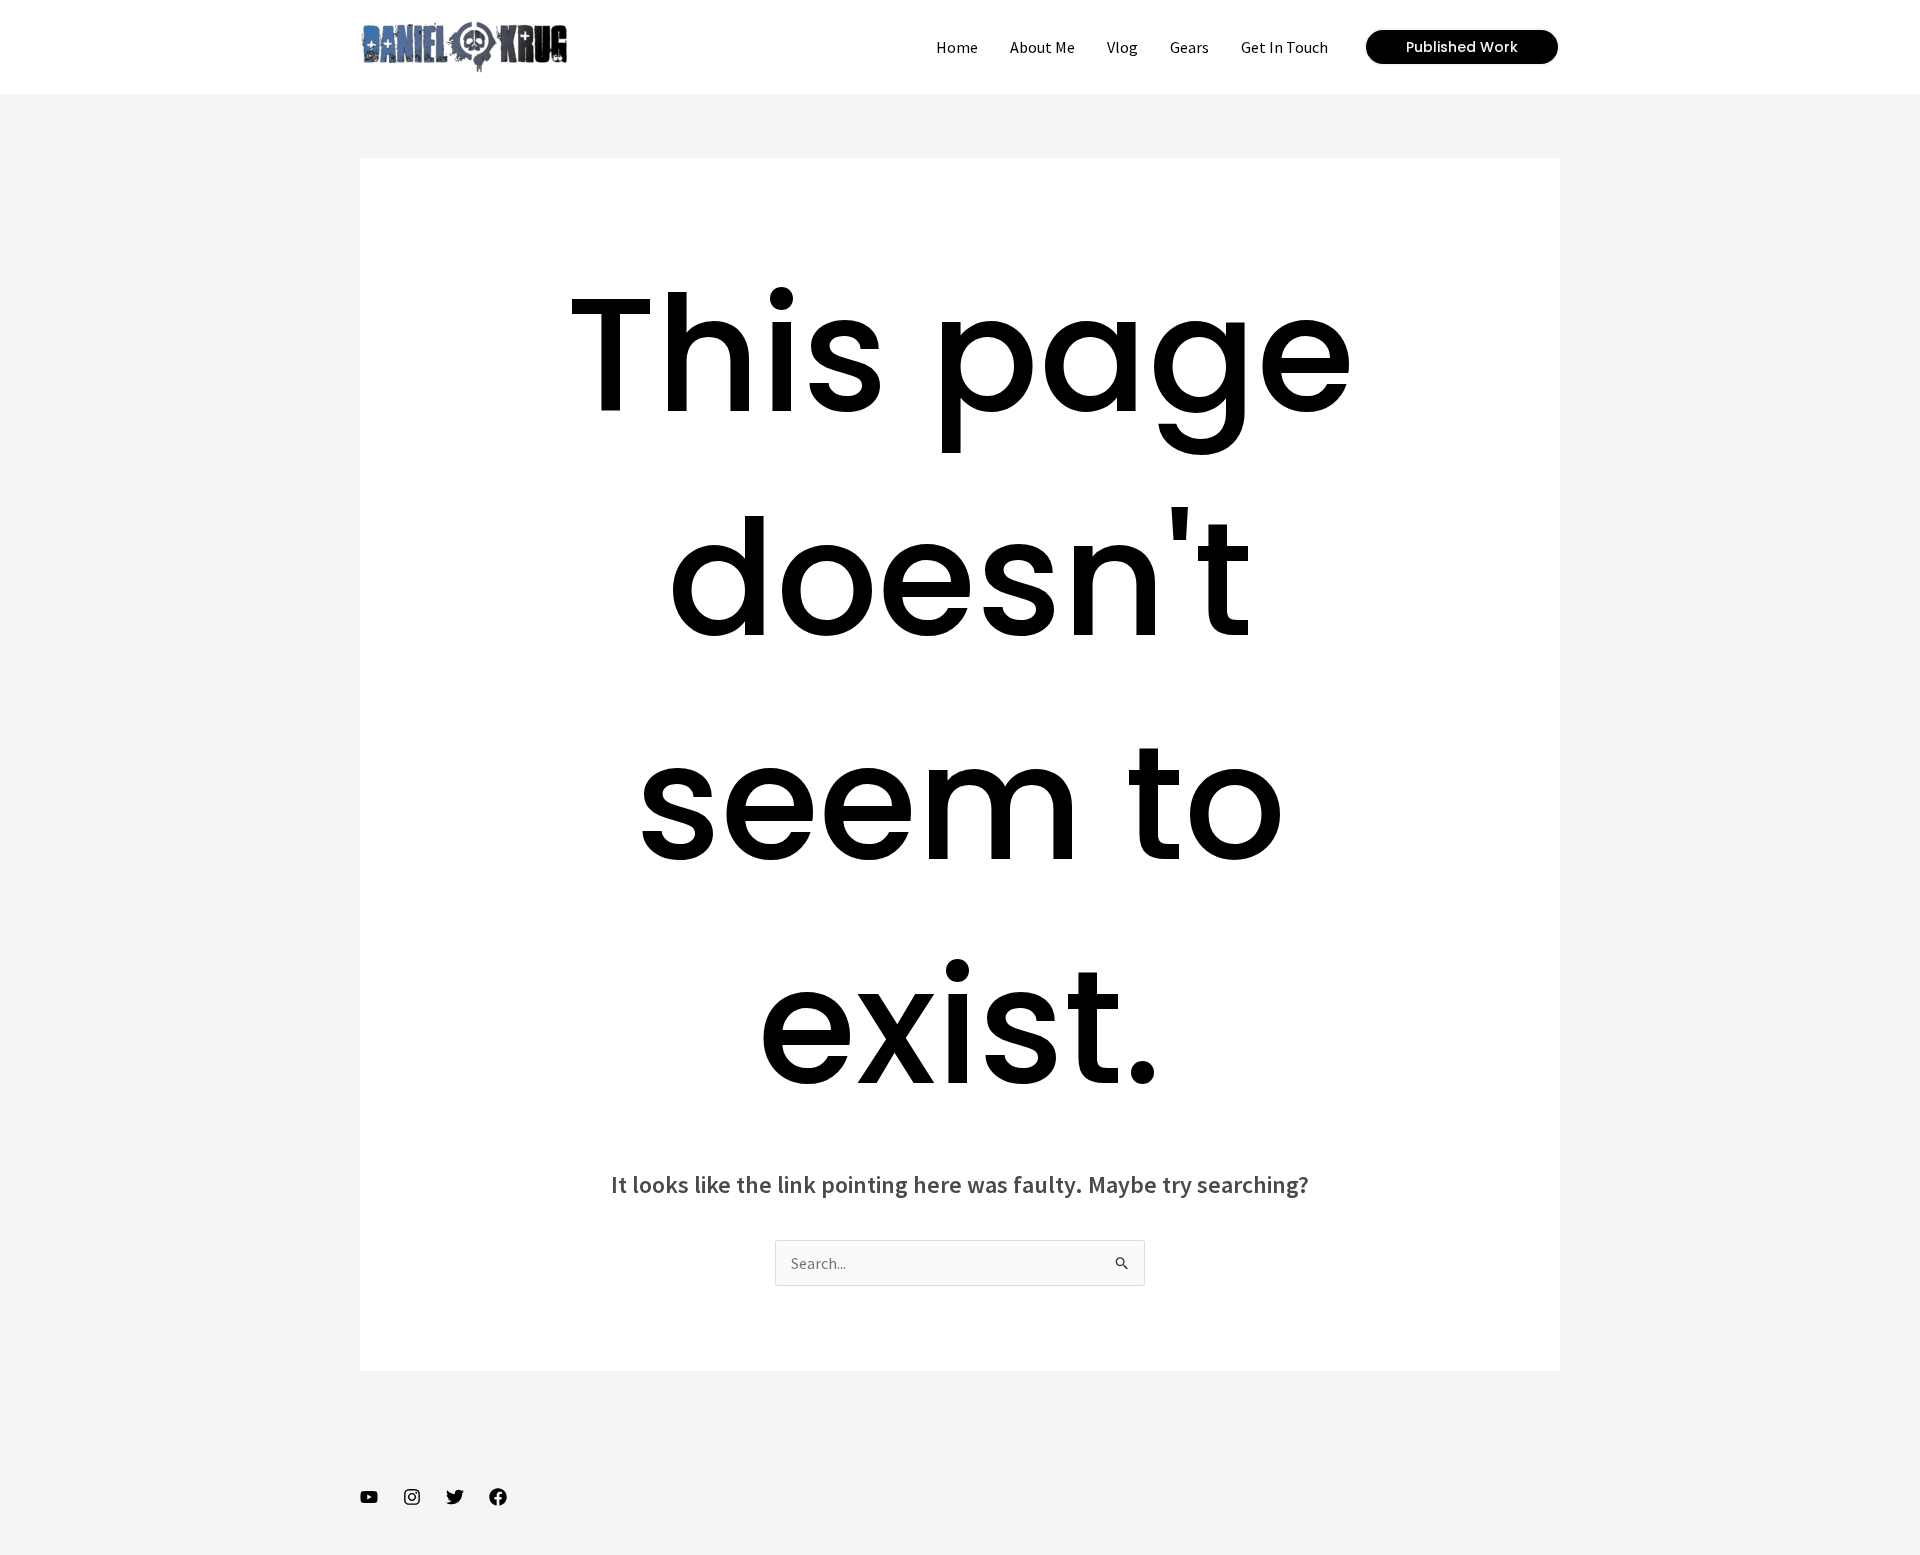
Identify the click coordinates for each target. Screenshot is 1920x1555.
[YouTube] (369, 1497)
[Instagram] (412, 1497)
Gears (1189, 47)
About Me (1042, 47)
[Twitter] (455, 1497)
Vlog (1122, 47)
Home (957, 47)
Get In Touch (1284, 47)
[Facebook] (498, 1497)
